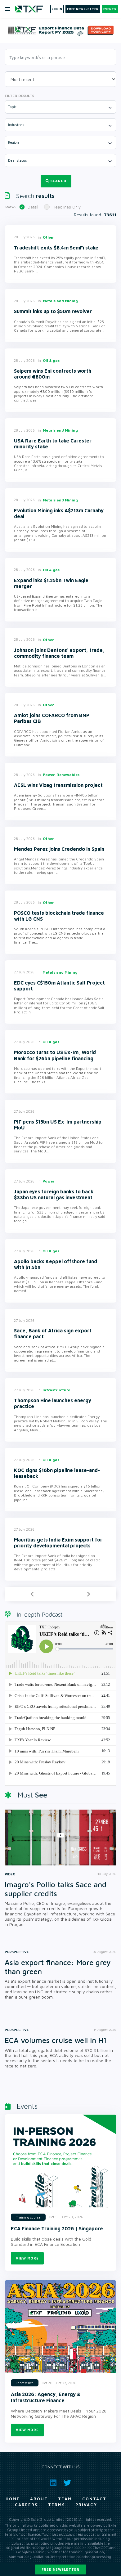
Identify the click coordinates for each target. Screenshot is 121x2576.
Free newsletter (60, 2569)
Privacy (86, 2505)
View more (27, 2258)
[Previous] (32, 1594)
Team (65, 2499)
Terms (57, 2505)
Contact (94, 2499)
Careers (26, 2505)
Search (58, 181)
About (39, 2499)
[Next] (88, 1594)
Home (13, 2499)
